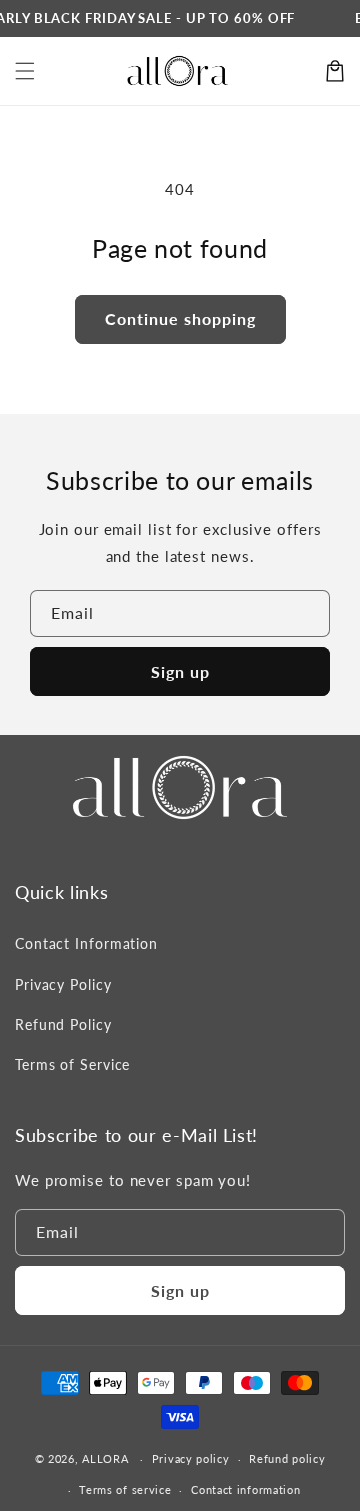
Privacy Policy (63, 984)
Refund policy (287, 1458)
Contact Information (86, 943)
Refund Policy (63, 1024)
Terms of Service (72, 1064)
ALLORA (105, 1458)
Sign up (180, 671)
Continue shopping (180, 318)
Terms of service (125, 1489)
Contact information (245, 1489)
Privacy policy (191, 1458)
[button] (25, 71)
